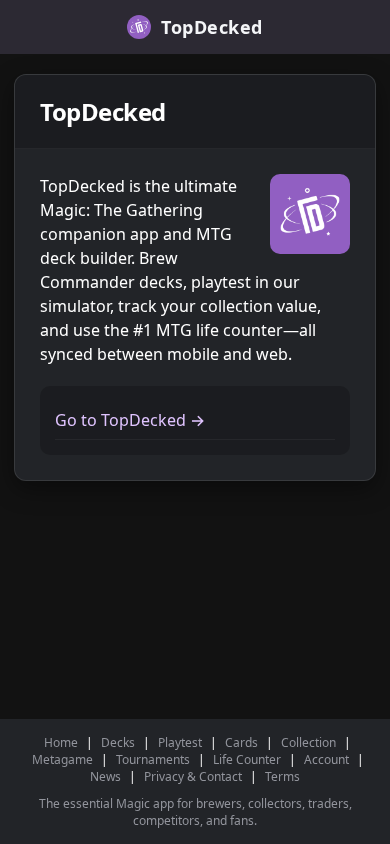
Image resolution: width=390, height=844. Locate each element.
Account (326, 759)
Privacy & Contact (193, 776)
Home (61, 742)
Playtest (180, 742)
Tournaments (153, 759)
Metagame (62, 759)
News (105, 776)
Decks (118, 742)
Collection (308, 742)
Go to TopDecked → (130, 420)
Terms (282, 776)
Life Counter (247, 759)
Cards (241, 742)
